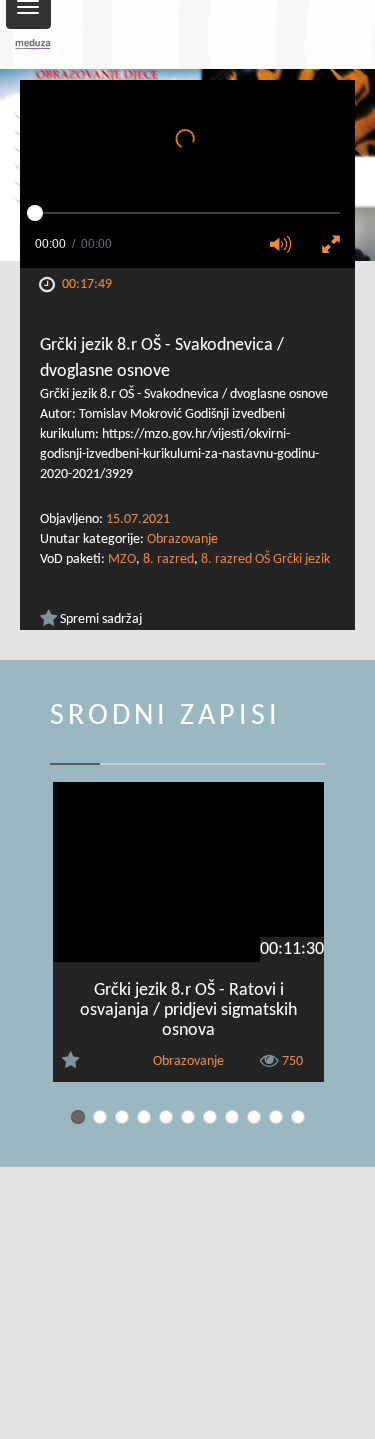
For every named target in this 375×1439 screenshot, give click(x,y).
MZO (122, 559)
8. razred (168, 559)
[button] (287, 246)
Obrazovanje (182, 539)
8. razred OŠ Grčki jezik (265, 559)
